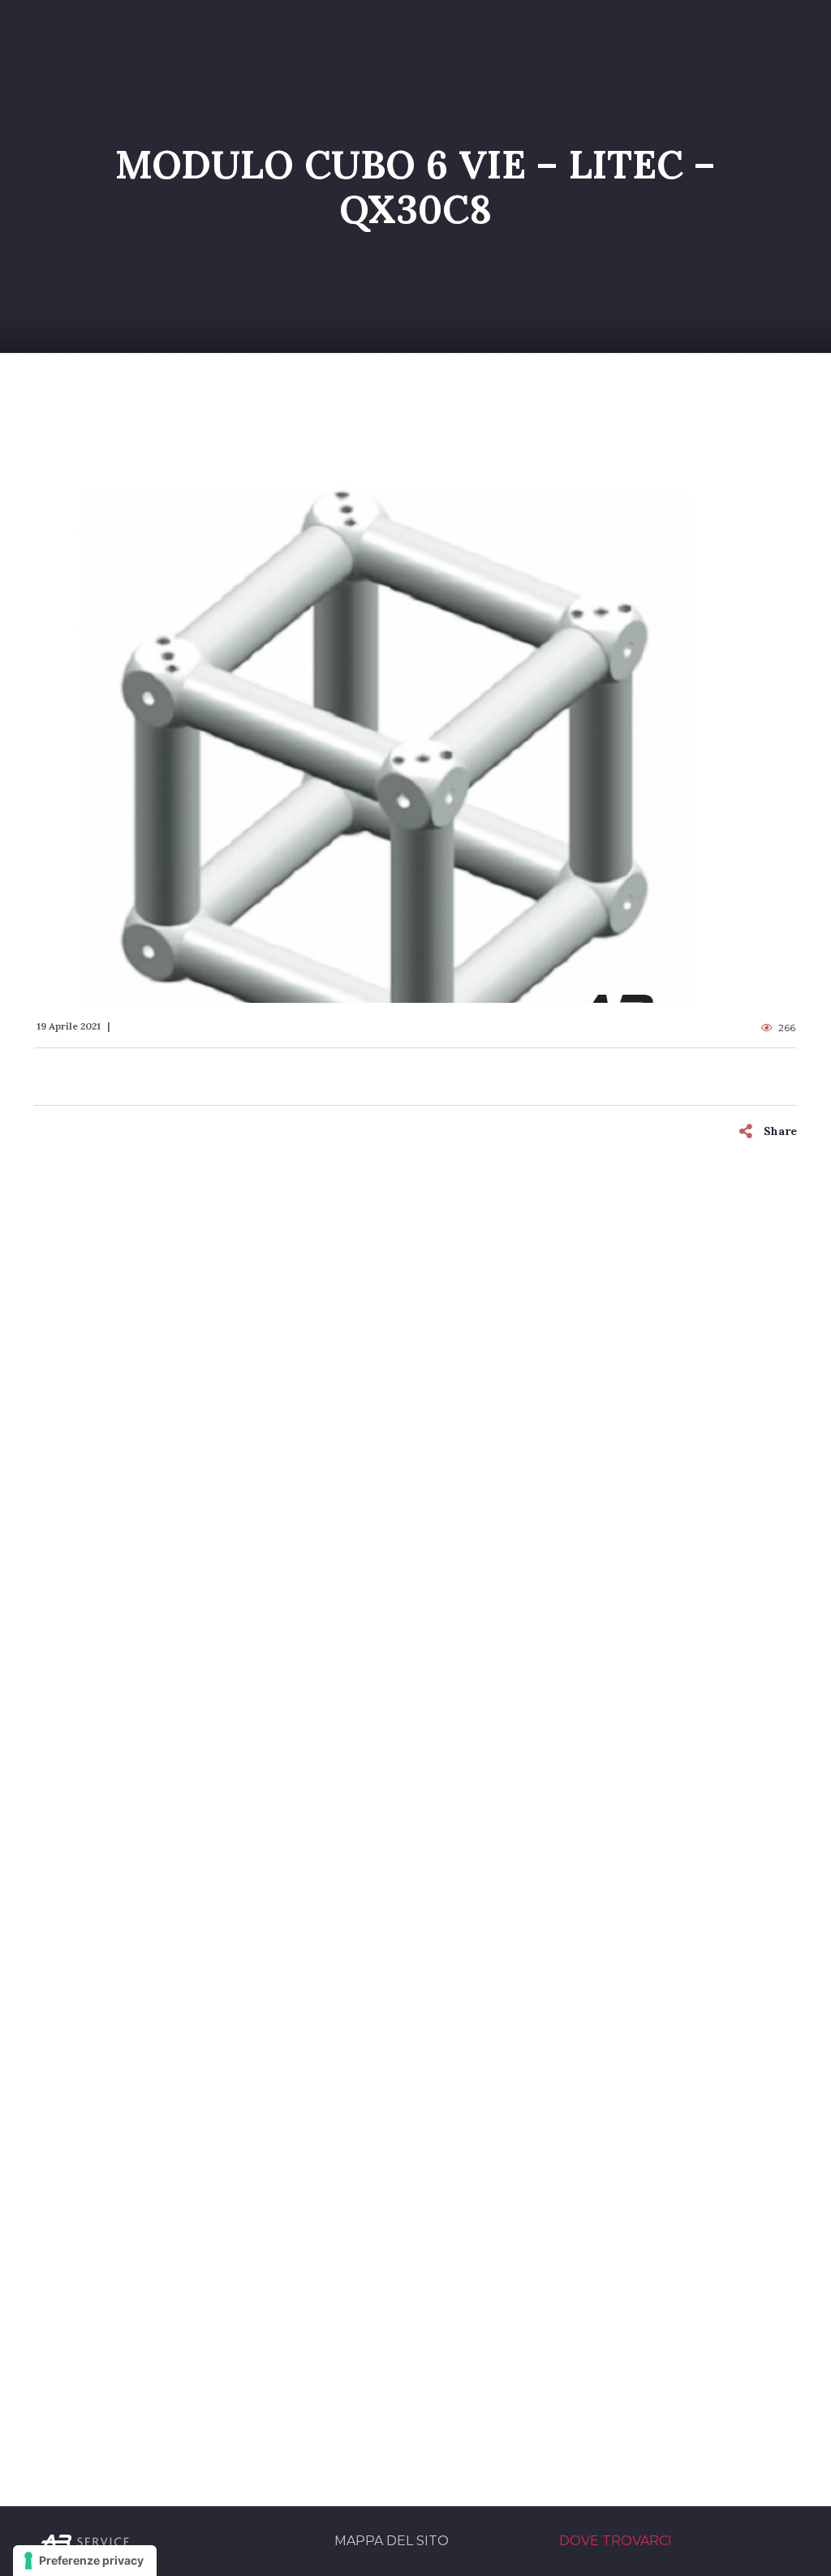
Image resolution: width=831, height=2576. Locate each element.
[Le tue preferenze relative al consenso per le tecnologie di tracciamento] (85, 2561)
